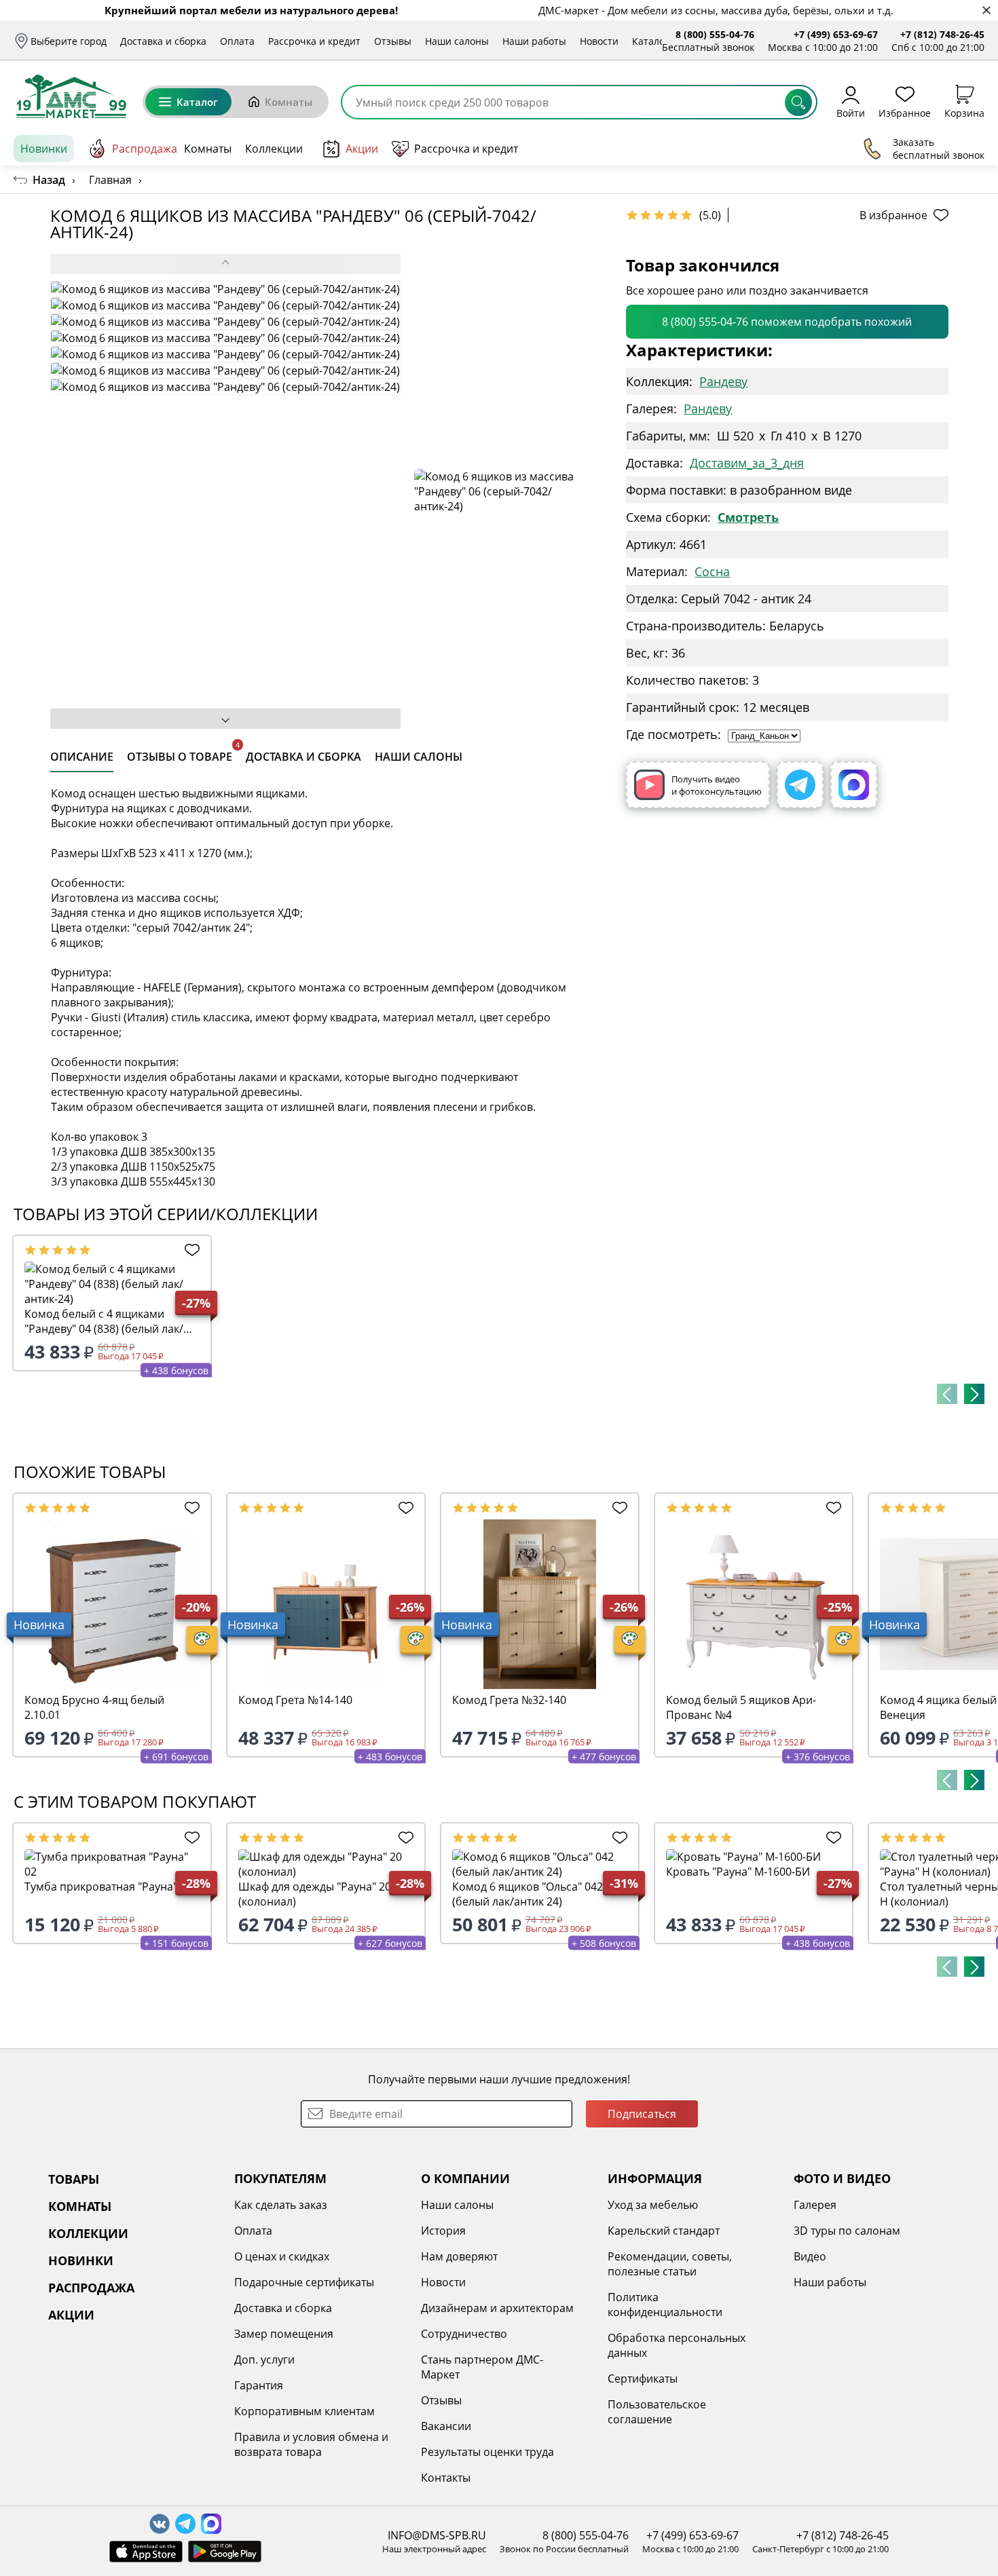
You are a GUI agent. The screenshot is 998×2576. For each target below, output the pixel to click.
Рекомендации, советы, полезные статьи (670, 2264)
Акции (362, 149)
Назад (49, 180)
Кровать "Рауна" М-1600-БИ (738, 1872)
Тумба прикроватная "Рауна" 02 (108, 1887)
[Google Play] (225, 2552)
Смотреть (748, 517)
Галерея (815, 2205)
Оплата (237, 41)
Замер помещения (284, 2334)
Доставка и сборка (163, 41)
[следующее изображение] (225, 719)
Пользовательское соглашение (657, 2412)
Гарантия (259, 2385)
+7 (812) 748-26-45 (942, 34)
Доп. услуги (264, 2360)
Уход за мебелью (653, 2205)
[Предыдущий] (947, 1394)
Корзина (964, 112)
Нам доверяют (459, 2256)
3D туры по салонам (847, 2231)
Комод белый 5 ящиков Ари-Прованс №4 (741, 1707)
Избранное (905, 112)
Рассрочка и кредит (314, 41)
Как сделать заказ (281, 2205)
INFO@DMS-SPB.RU (437, 2535)
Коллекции (274, 149)
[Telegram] (800, 785)
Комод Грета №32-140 (509, 1700)
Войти (851, 112)
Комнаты (289, 102)
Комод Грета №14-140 (295, 1700)
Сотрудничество (464, 2334)
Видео (810, 2256)
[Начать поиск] (798, 102)
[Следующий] (974, 1394)
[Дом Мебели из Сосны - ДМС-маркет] (71, 96)
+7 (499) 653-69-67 (836, 34)
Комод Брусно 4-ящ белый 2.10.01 (94, 1707)
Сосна (712, 571)
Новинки (44, 149)
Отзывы (393, 41)
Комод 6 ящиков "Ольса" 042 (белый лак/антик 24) (528, 1894)
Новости (599, 41)
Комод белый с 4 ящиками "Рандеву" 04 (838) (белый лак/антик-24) (104, 1321)
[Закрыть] (986, 11)
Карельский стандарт (664, 2231)
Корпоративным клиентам (304, 2411)
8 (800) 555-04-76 (715, 34)
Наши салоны (457, 41)
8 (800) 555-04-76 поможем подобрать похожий (787, 322)
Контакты (446, 2478)
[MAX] (854, 785)
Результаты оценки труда (487, 2452)
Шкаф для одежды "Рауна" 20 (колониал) (315, 1894)
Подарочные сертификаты (304, 2282)
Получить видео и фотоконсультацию (717, 785)
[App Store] (146, 2552)
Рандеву (723, 381)
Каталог (650, 41)
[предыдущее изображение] (225, 264)
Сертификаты (643, 2379)
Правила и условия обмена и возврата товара (311, 2444)
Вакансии (446, 2426)
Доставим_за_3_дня (747, 463)
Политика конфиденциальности (665, 2305)
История (443, 2231)
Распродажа (145, 149)
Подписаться (642, 2114)
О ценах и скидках (282, 2256)
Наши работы (534, 41)
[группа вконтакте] (160, 2524)
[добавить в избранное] (189, 1250)
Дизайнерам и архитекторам (497, 2308)
